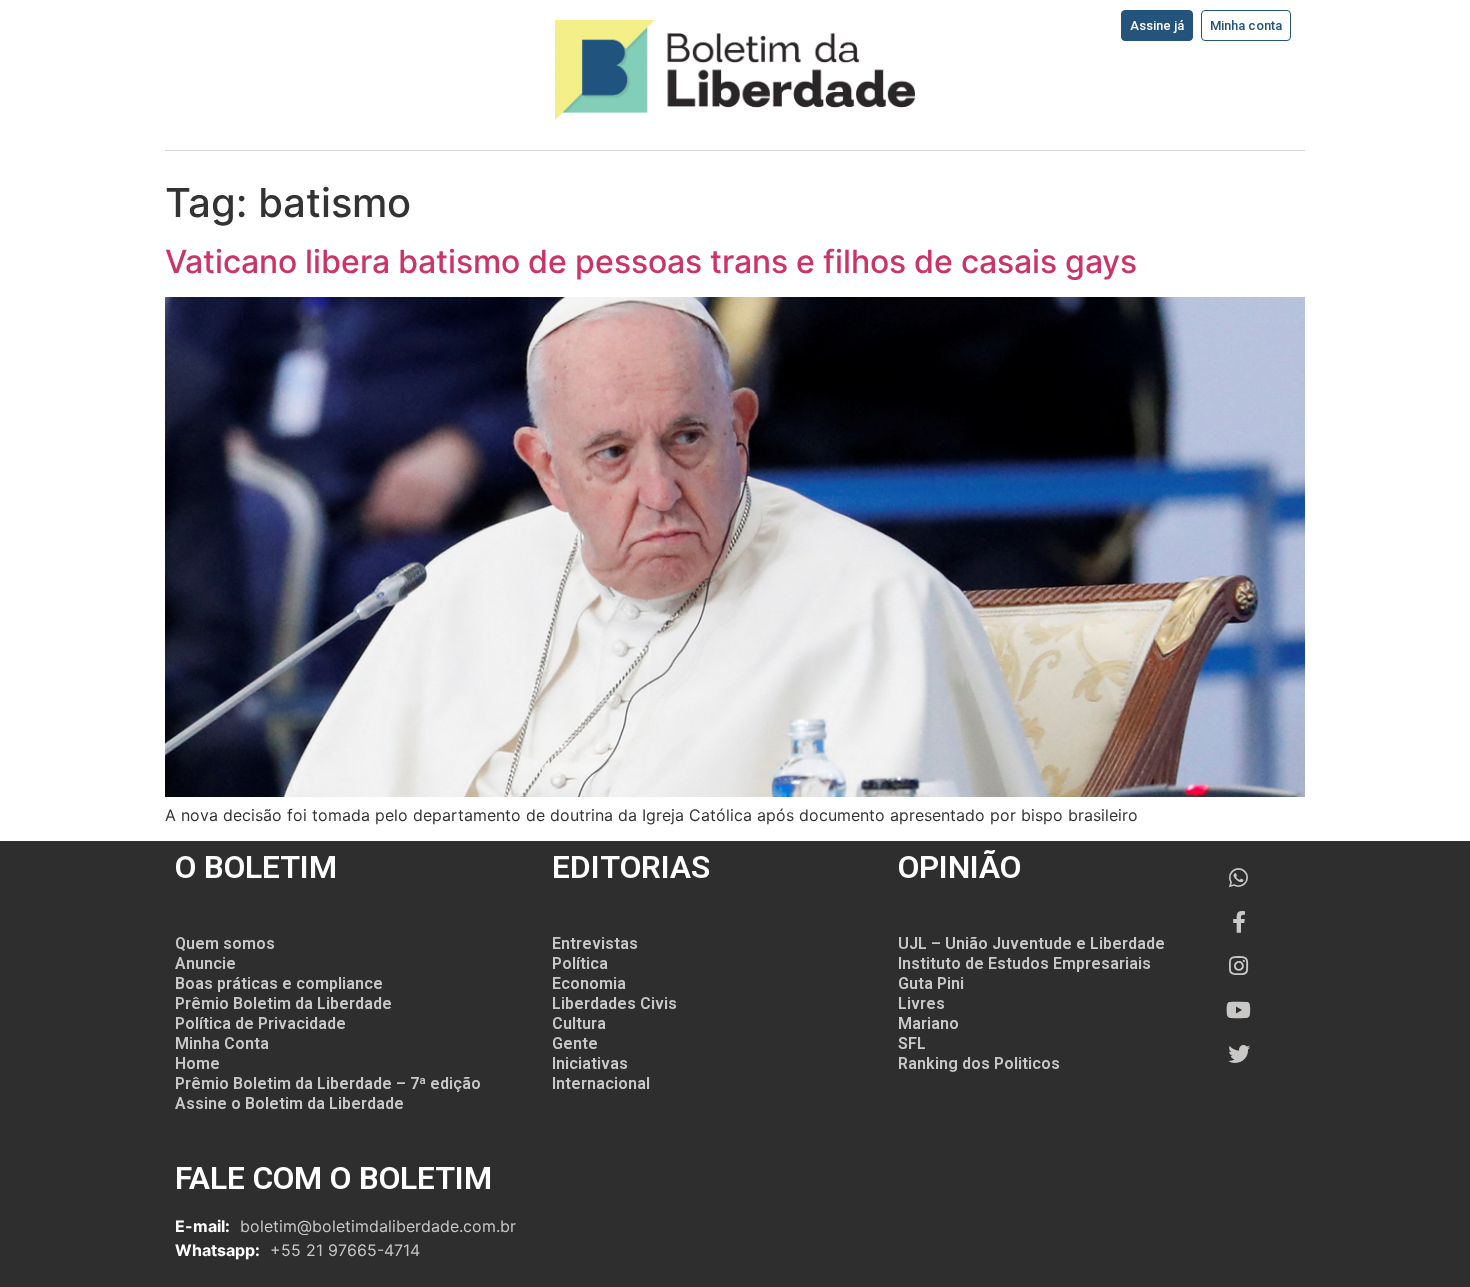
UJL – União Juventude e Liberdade (1031, 943)
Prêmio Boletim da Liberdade (283, 1003)
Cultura (579, 1023)
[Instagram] (1239, 966)
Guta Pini (931, 983)
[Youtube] (1239, 1010)
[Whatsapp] (1239, 878)
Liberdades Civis (614, 1003)
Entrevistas (595, 943)
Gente (575, 1043)
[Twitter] (1239, 1054)
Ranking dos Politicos (979, 1063)
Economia (589, 983)
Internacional (601, 1083)
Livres (921, 1003)
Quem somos (225, 943)
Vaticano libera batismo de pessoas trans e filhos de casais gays (651, 261)
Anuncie (205, 963)
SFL (912, 1043)
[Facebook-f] (1239, 922)
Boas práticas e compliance (279, 983)
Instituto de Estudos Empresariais (1024, 963)
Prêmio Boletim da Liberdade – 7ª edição (328, 1083)
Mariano (928, 1023)
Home (197, 1063)
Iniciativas (590, 1063)
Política (580, 963)
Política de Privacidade (260, 1023)
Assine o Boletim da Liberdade (289, 1103)
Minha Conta (222, 1043)
